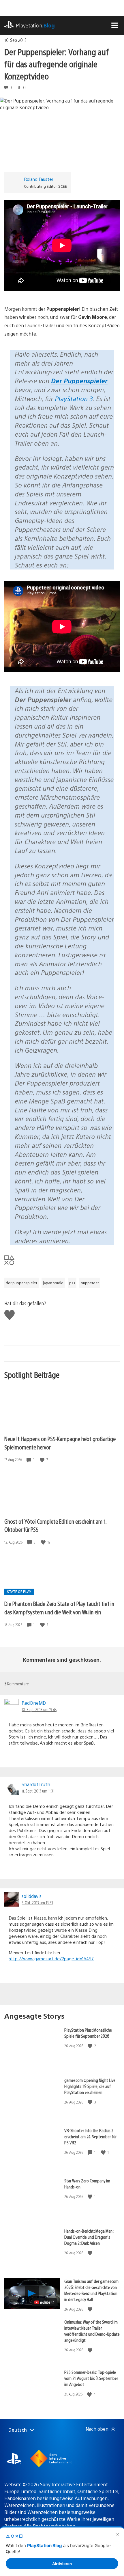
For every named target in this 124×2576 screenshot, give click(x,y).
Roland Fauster (39, 179)
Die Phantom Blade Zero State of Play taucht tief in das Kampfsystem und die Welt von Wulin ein (59, 1608)
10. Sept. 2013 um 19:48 (39, 1709)
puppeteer (90, 1283)
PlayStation (35, 25)
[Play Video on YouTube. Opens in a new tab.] (45, 2302)
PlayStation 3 (74, 398)
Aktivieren (62, 2564)
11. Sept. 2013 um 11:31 (38, 1791)
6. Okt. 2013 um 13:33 (37, 1903)
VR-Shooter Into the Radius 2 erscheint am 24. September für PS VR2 (90, 2136)
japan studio (53, 1283)
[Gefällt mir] (43, 1460)
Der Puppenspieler (79, 380)
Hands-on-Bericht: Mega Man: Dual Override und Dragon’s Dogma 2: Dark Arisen (89, 2237)
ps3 (72, 1283)
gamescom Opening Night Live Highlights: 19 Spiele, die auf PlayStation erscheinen (90, 2086)
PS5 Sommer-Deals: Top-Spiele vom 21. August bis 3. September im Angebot (91, 2378)
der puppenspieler (21, 1283)
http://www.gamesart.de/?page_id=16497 (51, 1958)
